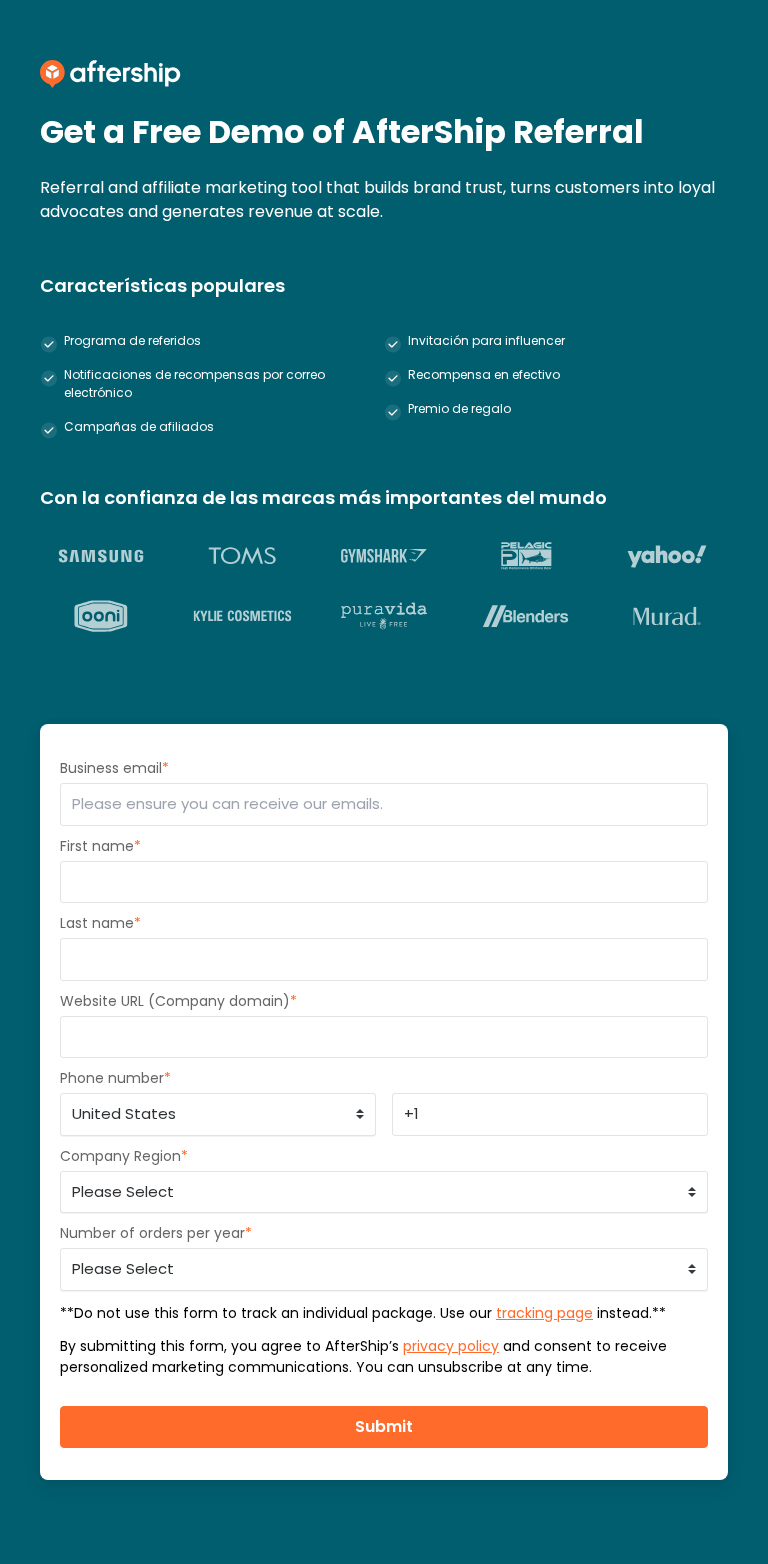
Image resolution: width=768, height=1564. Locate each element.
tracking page (544, 1313)
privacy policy (451, 1346)
